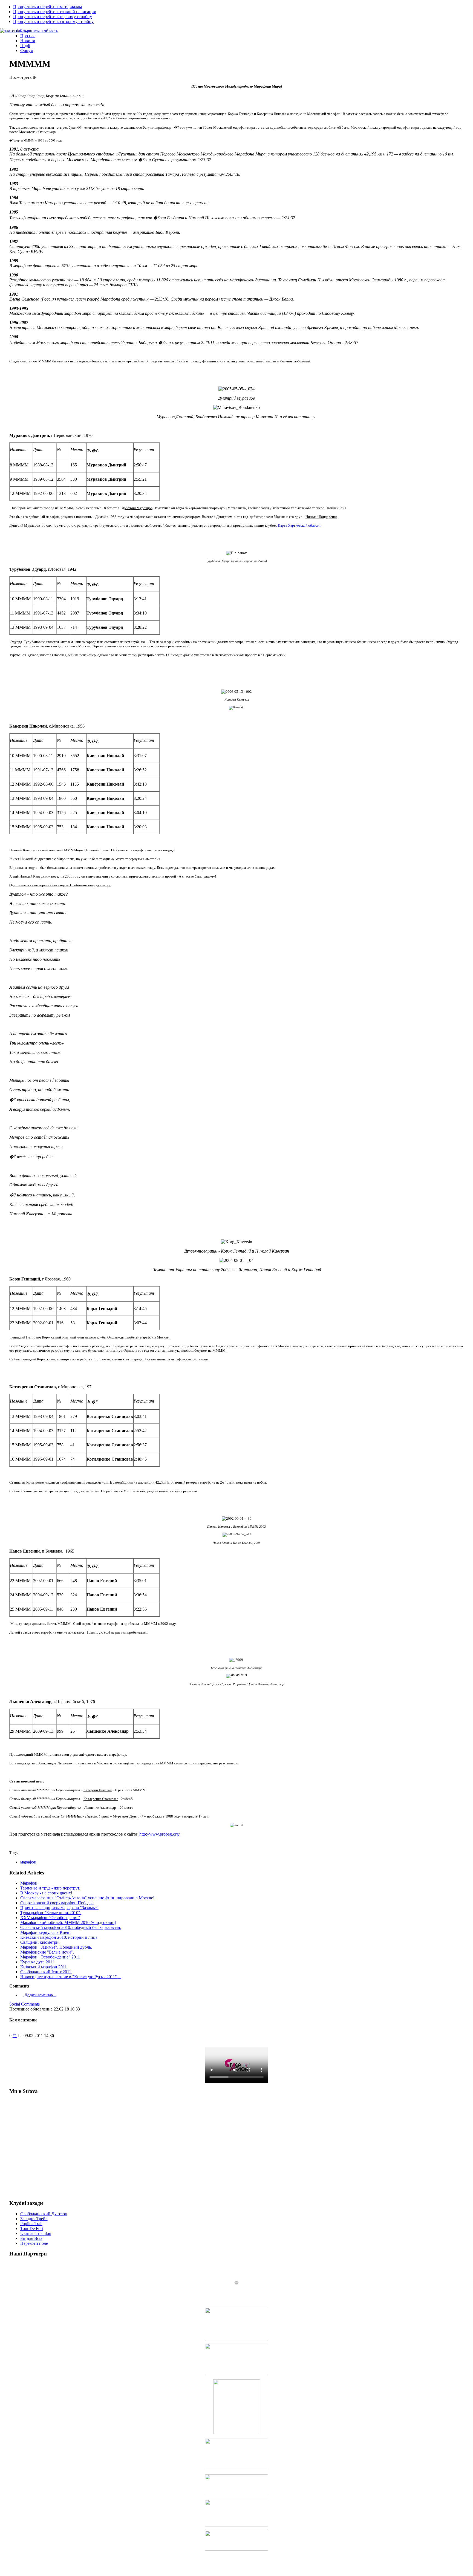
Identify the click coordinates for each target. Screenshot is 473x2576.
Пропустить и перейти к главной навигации (55, 12)
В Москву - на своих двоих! (46, 1893)
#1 (15, 2036)
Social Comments (24, 2004)
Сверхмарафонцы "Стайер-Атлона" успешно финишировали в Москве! (87, 1898)
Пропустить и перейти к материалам (47, 7)
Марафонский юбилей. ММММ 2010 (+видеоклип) (68, 1922)
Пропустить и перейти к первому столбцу (53, 17)
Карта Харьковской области (299, 525)
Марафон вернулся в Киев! (45, 1932)
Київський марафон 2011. (44, 1967)
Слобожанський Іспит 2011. (46, 1972)
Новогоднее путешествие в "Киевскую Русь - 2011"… (71, 1977)
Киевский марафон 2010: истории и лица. (59, 1937)
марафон (28, 1862)
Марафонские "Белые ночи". (47, 1952)
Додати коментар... (40, 1995)
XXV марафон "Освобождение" (50, 1918)
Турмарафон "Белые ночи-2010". (51, 1913)
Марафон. (29, 1883)
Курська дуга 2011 (37, 1962)
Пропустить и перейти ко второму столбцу (53, 21)
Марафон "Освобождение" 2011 (50, 1957)
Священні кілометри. (40, 1942)
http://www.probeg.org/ (160, 1834)
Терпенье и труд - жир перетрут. (50, 1888)
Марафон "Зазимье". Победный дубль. (56, 1947)
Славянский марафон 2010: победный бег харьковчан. (71, 1927)
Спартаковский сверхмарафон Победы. (57, 1903)
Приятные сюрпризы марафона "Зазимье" (59, 1908)
